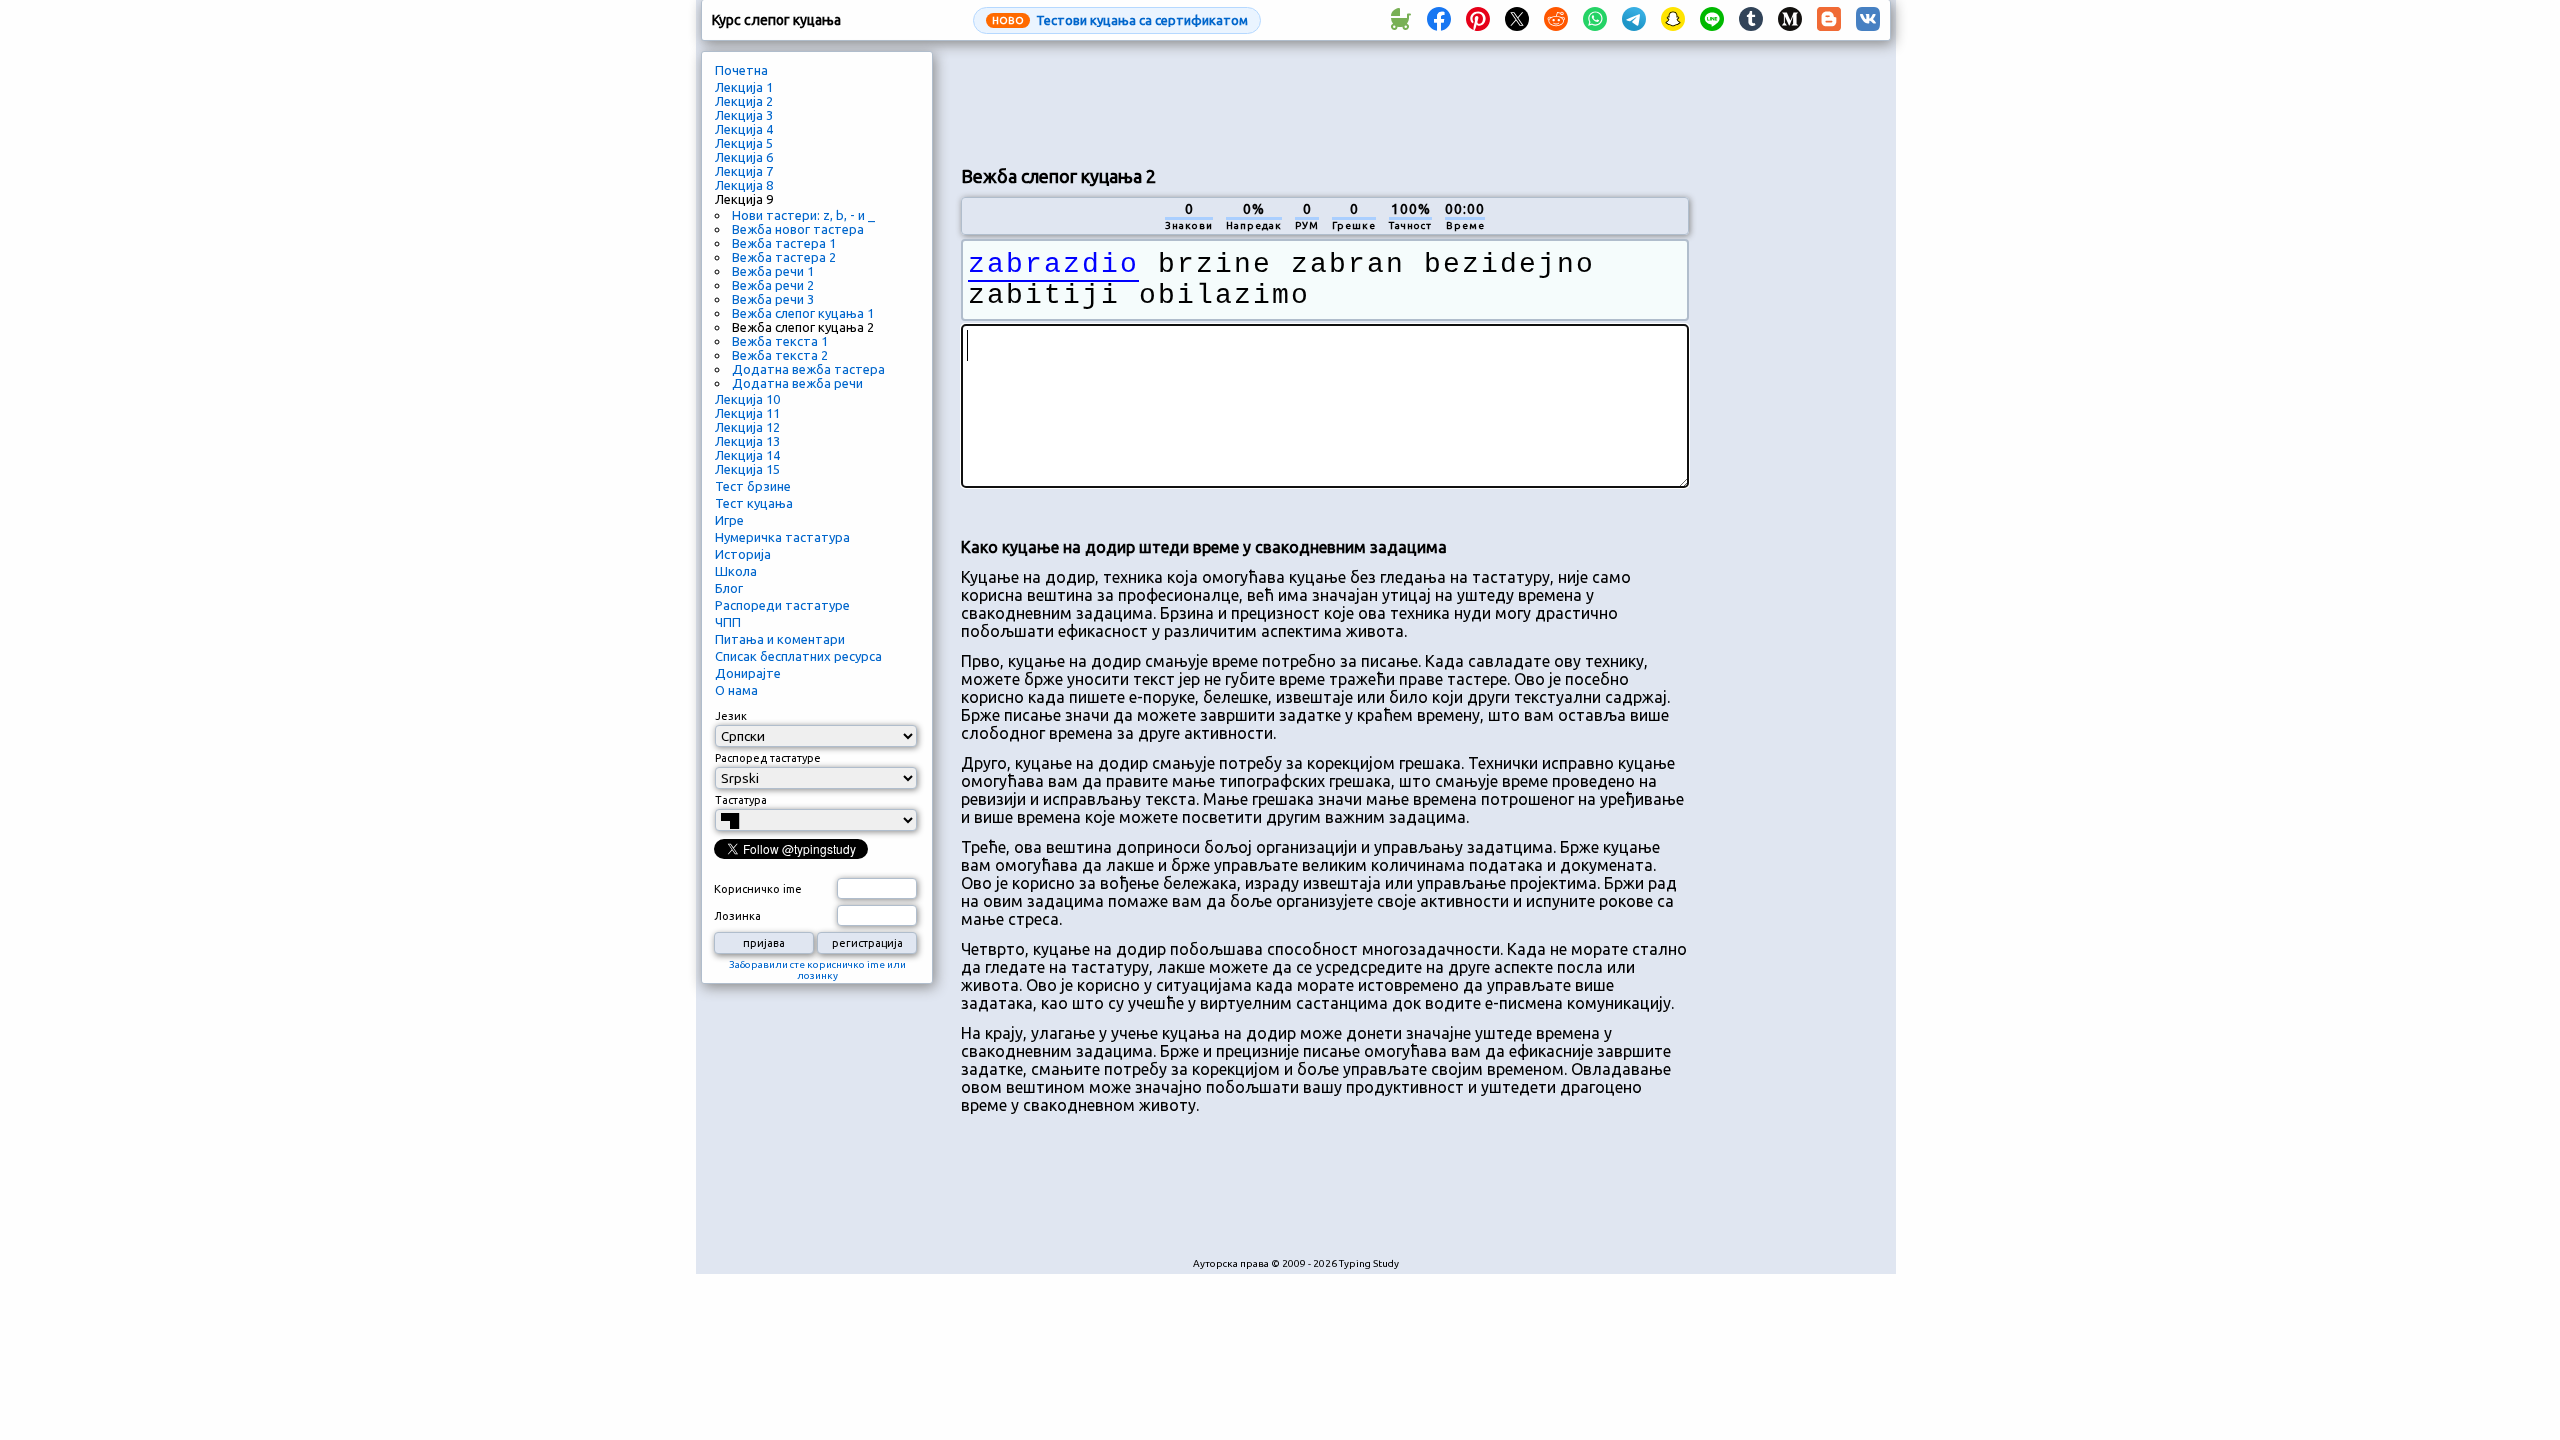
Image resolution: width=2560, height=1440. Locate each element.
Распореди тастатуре (782, 605)
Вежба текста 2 (780, 355)
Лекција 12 (747, 427)
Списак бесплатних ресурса (798, 656)
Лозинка (737, 916)
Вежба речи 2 (773, 285)
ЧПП (728, 622)
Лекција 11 (747, 413)
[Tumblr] (1751, 20)
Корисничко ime (758, 889)
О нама (736, 690)
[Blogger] (1829, 20)
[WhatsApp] (1595, 20)
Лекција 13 (747, 441)
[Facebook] (1439, 20)
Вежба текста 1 (780, 341)
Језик (731, 716)
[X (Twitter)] (1517, 20)
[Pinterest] (1478, 20)
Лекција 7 (744, 171)
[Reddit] (1556, 20)
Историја (743, 554)
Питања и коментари (780, 639)
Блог (729, 588)
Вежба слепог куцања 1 (803, 313)
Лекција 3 (744, 115)
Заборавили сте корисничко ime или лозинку (817, 970)
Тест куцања (754, 503)
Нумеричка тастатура (782, 537)
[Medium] (1790, 20)
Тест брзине (753, 486)
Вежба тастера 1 (784, 243)
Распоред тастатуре (768, 758)
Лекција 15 (747, 469)
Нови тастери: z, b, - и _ (803, 215)
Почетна (741, 70)
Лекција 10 (747, 399)
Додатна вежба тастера (808, 369)
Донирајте (748, 673)
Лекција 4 (744, 129)
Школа (736, 571)
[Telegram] (1634, 20)
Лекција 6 (744, 157)
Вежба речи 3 (773, 299)
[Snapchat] (1673, 20)
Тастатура (741, 800)
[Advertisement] (1325, 101)
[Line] (1712, 20)
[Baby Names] (1400, 20)
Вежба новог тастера (798, 229)
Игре (729, 520)
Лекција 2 (744, 101)
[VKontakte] (1868, 20)
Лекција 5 (744, 143)
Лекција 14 (747, 455)
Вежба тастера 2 (784, 257)
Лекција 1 (744, 87)
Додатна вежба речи (797, 383)
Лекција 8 (744, 185)
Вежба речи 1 (773, 271)
